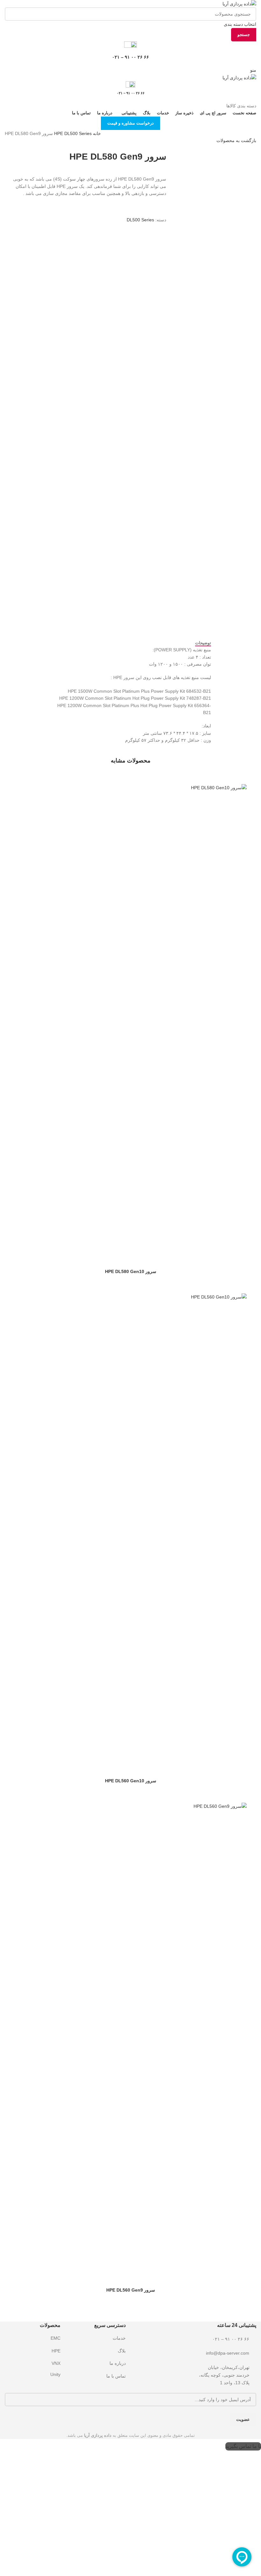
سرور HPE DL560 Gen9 (131, 2290)
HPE (59, 133)
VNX (56, 2363)
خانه (96, 133)
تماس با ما (116, 2376)
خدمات (119, 2338)
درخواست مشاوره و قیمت (130, 123)
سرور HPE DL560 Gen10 (131, 1781)
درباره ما (118, 2363)
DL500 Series (72, 133)
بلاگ (122, 2351)
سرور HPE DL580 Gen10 (131, 1271)
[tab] (203, 643)
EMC (56, 2338)
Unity (55, 2374)
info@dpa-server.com (228, 2353)
